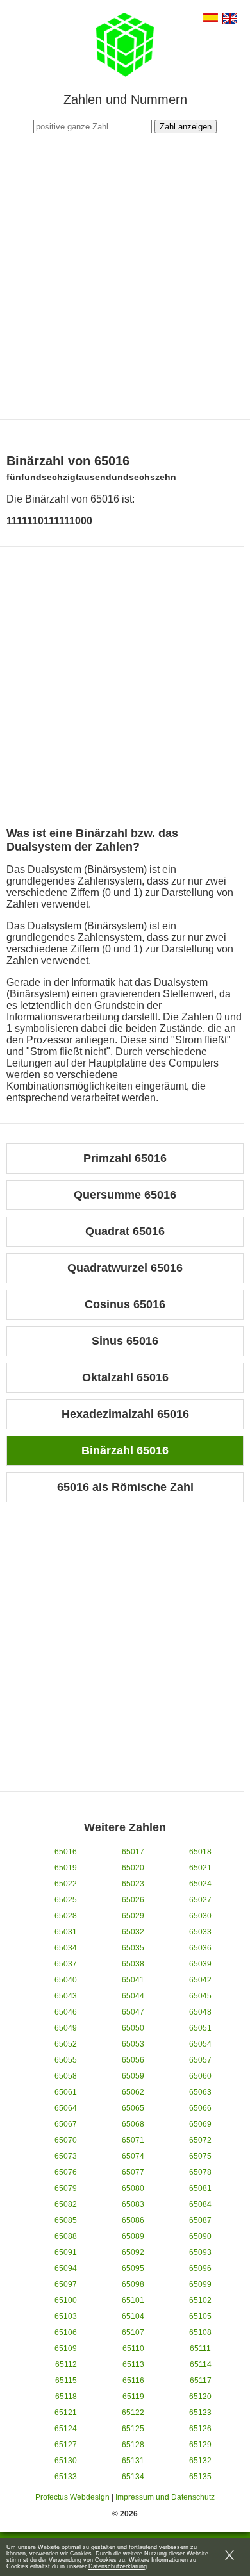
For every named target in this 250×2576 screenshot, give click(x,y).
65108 (200, 2332)
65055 (66, 2060)
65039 (200, 1964)
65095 (133, 2268)
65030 (200, 1916)
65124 (66, 2429)
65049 (66, 2028)
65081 (200, 2188)
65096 (200, 2268)
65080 (133, 2188)
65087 (200, 2220)
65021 (200, 1868)
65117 (201, 2381)
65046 (66, 2012)
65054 (200, 2044)
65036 (200, 1948)
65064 (66, 2108)
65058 (66, 2076)
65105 (200, 2316)
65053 (133, 2044)
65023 (133, 1884)
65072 (200, 2140)
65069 (200, 2124)
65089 (133, 2236)
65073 (66, 2156)
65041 (133, 1980)
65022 (66, 1884)
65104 (133, 2316)
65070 (66, 2140)
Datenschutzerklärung (118, 2566)
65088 (66, 2236)
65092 (133, 2252)
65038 (133, 1964)
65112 (66, 2364)
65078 (200, 2172)
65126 (200, 2429)
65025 (66, 1900)
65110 (133, 2348)
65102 (200, 2300)
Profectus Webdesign (72, 2497)
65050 (133, 2028)
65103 (66, 2316)
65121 (66, 2413)
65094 (66, 2268)
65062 (133, 2092)
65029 (133, 1916)
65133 (66, 2477)
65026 (133, 1900)
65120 (200, 2397)
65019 (66, 1868)
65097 (66, 2284)
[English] (230, 20)
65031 (66, 1932)
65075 (200, 2156)
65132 (200, 2461)
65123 (200, 2413)
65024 (200, 1884)
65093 (200, 2252)
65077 (133, 2172)
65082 (66, 2204)
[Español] (211, 19)
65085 (66, 2220)
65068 (133, 2124)
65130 (66, 2461)
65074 (133, 2156)
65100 (66, 2300)
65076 (66, 2172)
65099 (200, 2284)
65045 (200, 1996)
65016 (66, 1852)
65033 (200, 1932)
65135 (200, 2477)
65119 (133, 2397)
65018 (200, 1852)
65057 (200, 2060)
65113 (133, 2364)
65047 (133, 2012)
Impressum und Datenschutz (165, 2497)
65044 (133, 1996)
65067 (66, 2124)
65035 (133, 1948)
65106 (66, 2332)
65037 (66, 1964)
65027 (200, 1900)
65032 (133, 1932)
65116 (133, 2381)
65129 (200, 2445)
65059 (133, 2076)
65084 (200, 2204)
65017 (133, 1852)
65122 (133, 2413)
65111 (200, 2348)
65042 (200, 1980)
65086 (133, 2220)
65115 (66, 2381)
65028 (66, 1916)
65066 (200, 2108)
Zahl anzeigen (186, 127)
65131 (133, 2461)
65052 (66, 2044)
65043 (66, 1996)
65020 (133, 1868)
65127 (66, 2445)
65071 (133, 2140)
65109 (66, 2348)
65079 (66, 2188)
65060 (200, 2076)
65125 (133, 2429)
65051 (200, 2028)
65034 (66, 1948)
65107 (133, 2332)
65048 (200, 2012)
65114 (201, 2364)
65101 (133, 2300)
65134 (133, 2477)
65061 (66, 2092)
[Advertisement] (125, 274)
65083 (133, 2204)
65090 (200, 2236)
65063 (200, 2092)
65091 (66, 2252)
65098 (133, 2284)
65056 (133, 2060)
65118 (66, 2397)
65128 (133, 2445)
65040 (66, 1980)
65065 (133, 2108)
